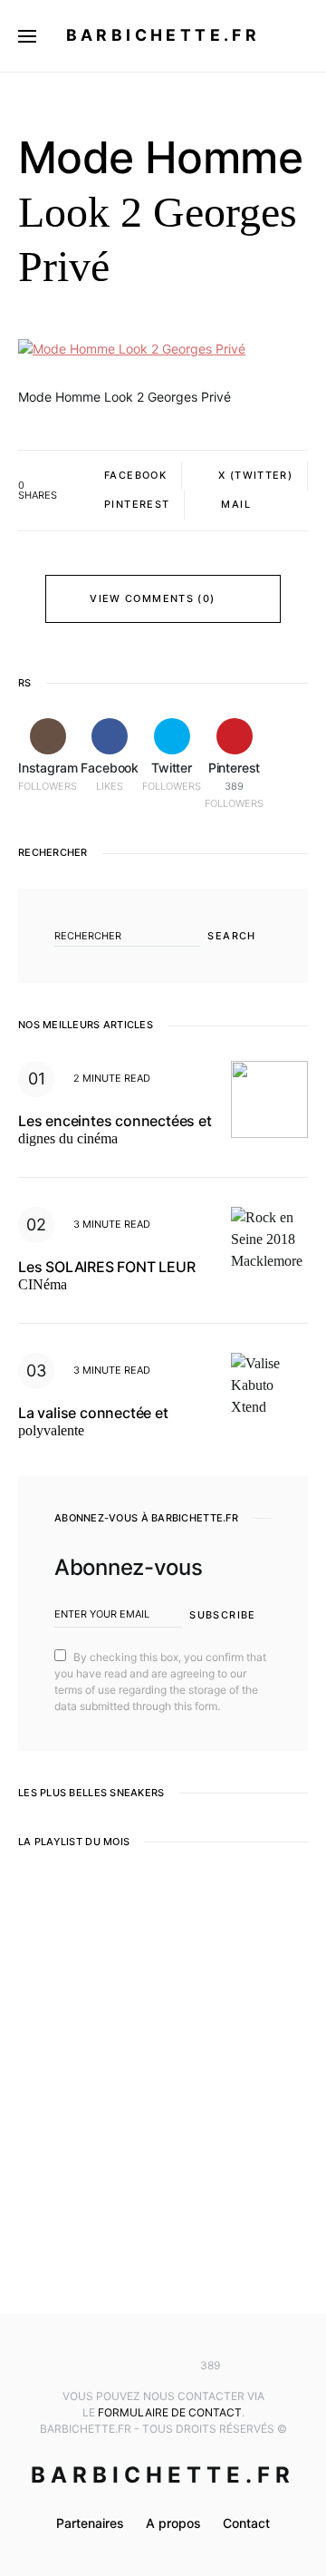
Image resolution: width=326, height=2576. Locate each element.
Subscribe (222, 1615)
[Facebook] (136, 2366)
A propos (173, 2523)
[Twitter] (163, 2366)
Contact (246, 2523)
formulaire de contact (170, 2412)
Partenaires (90, 2523)
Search (231, 936)
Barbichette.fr (163, 35)
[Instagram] (110, 2366)
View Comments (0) (152, 598)
